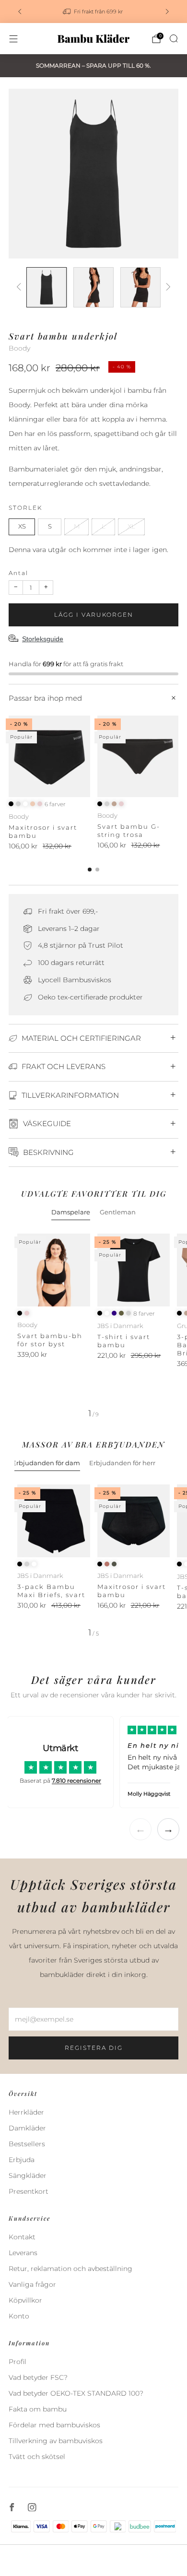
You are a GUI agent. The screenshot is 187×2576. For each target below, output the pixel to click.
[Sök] (174, 38)
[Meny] (13, 39)
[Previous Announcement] (20, 12)
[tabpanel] (93, 1326)
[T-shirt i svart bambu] (134, 1270)
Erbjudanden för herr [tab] (122, 1463)
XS (22, 526)
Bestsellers (27, 2144)
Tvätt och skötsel (37, 2457)
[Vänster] (20, 288)
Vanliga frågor (32, 2284)
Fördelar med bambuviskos (54, 2425)
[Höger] (167, 288)
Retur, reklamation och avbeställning (70, 2269)
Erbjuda (22, 2160)
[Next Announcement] (167, 12)
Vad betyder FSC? (38, 2377)
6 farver (55, 804)
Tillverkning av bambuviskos (56, 2441)
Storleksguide (43, 639)
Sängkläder (28, 2176)
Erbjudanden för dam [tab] (46, 1463)
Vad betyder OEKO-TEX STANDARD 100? (76, 2393)
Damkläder (27, 2128)
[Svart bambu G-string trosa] (138, 756)
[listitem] (93, 12)
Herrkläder (26, 2112)
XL (131, 526)
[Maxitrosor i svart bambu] (49, 756)
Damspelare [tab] (71, 1212)
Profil (18, 2362)
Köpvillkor (25, 2300)
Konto (19, 2316)
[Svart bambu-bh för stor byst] (54, 1270)
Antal (18, 573)
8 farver (144, 1314)
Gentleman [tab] (118, 1212)
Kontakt (22, 2237)
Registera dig (94, 2048)
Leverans (23, 2253)
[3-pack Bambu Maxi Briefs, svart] (54, 1521)
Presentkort (29, 2191)
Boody (19, 348)
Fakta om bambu (38, 2409)
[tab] (90, 870)
